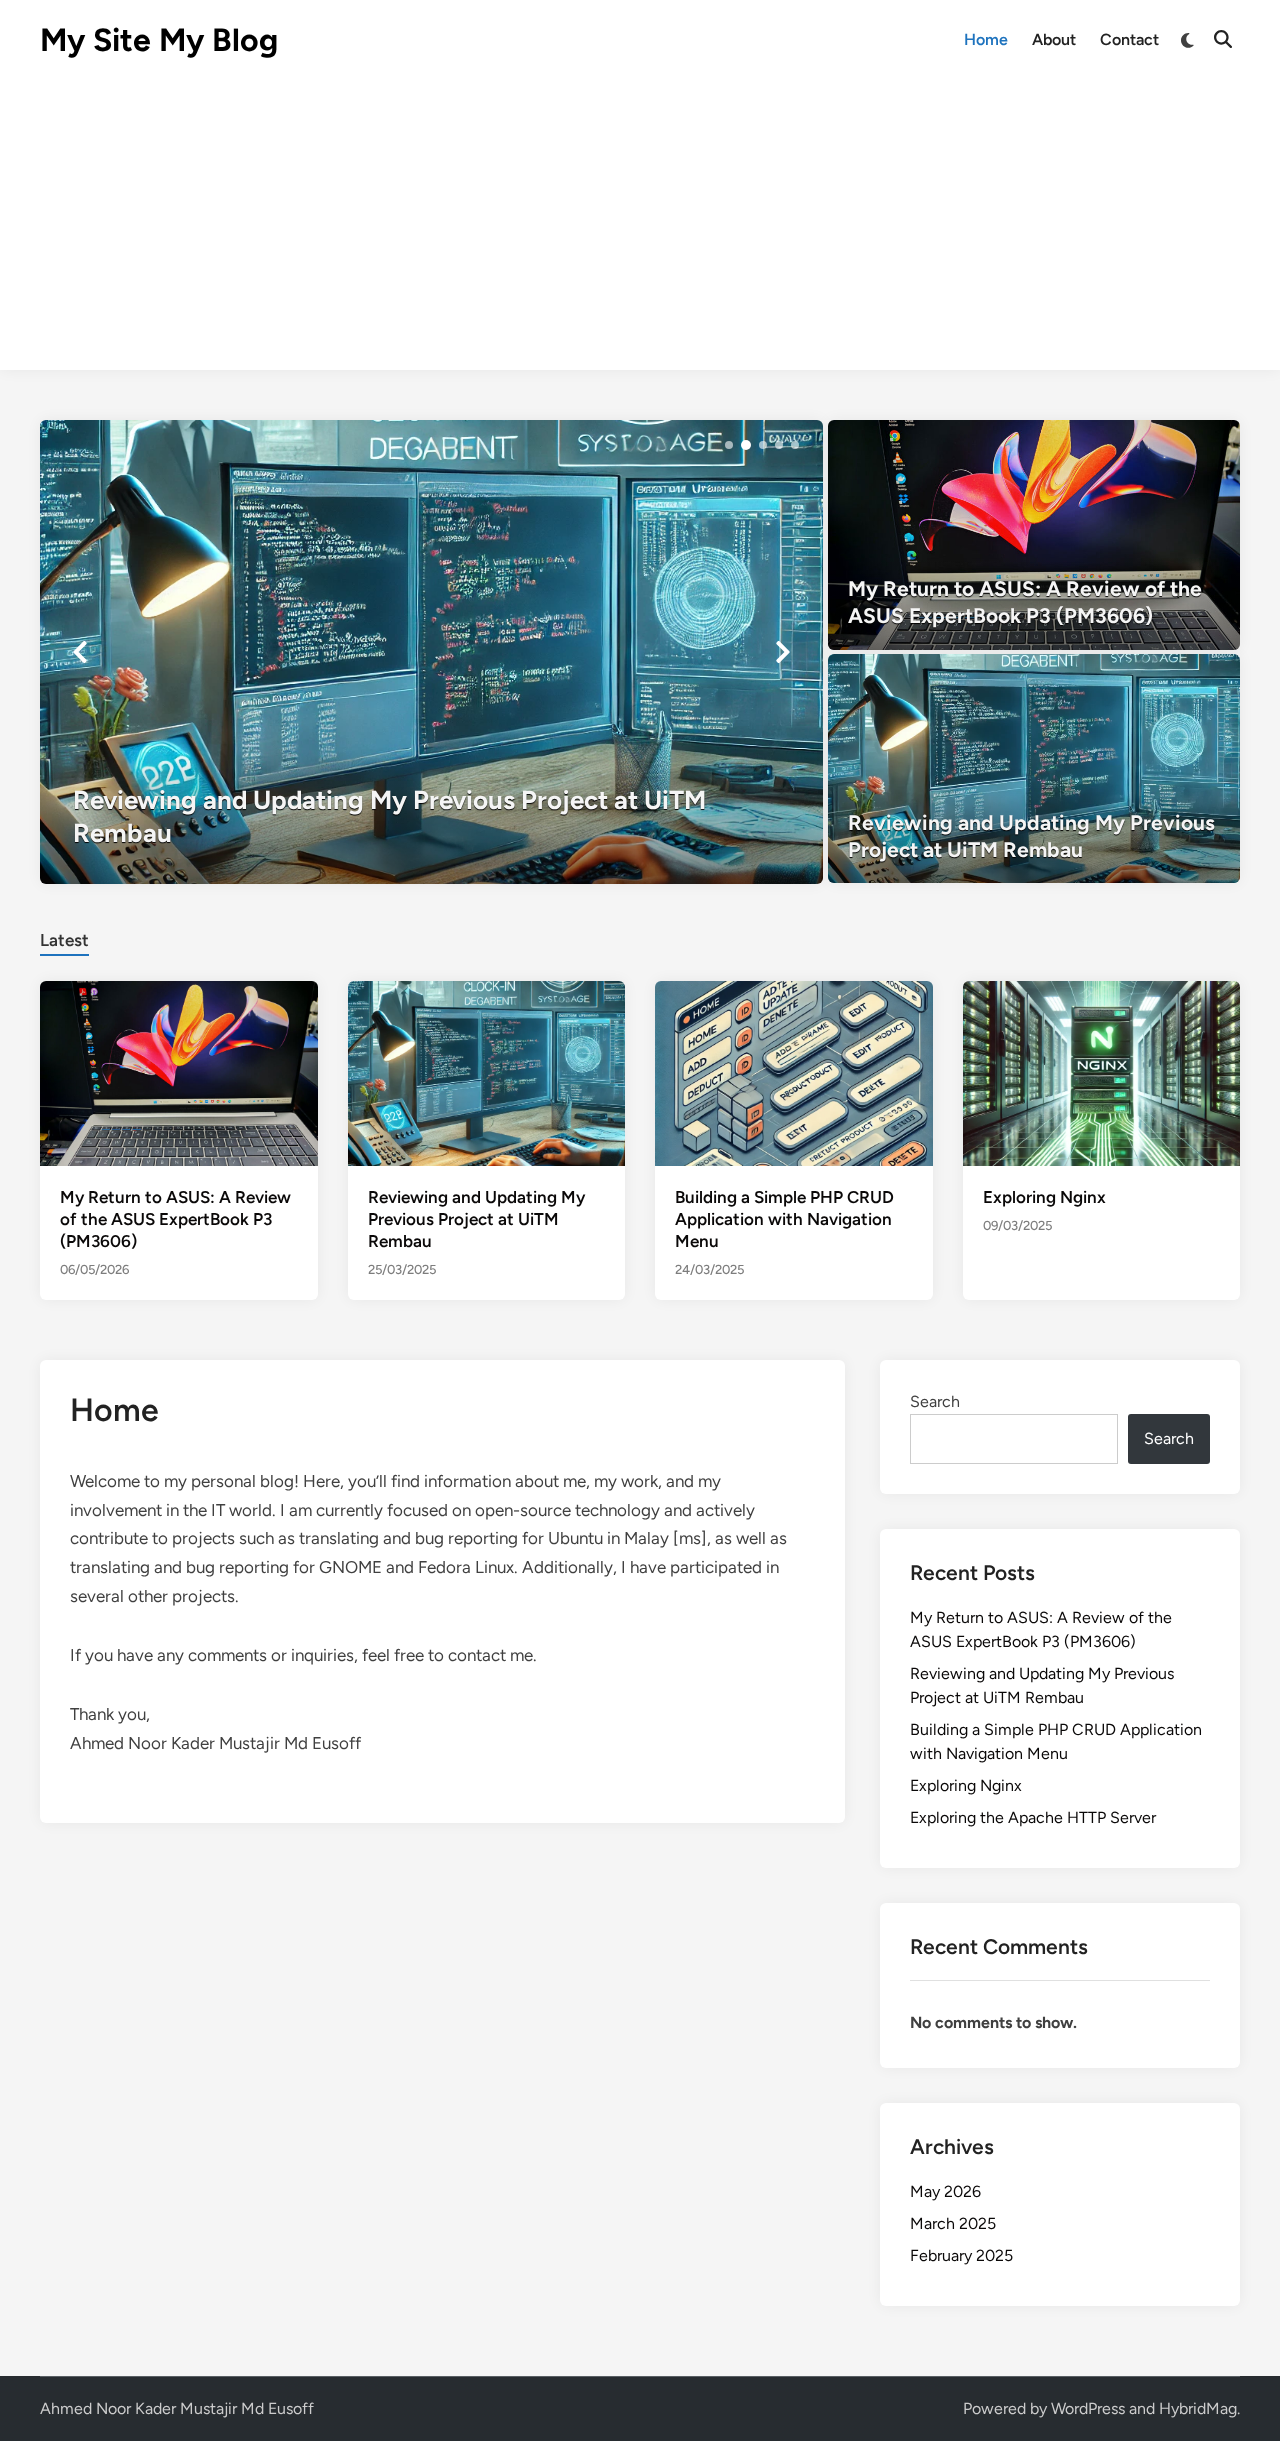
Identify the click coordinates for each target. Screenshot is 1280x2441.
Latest (64, 940)
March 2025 (953, 2223)
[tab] (64, 937)
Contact (1129, 39)
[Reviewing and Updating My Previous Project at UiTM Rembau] (431, 652)
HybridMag (1198, 2408)
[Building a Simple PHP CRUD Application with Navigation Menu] (794, 1072)
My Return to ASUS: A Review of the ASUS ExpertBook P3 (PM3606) (175, 1219)
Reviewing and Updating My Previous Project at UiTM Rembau (476, 1219)
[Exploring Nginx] (1102, 1072)
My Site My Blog (159, 40)
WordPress (1088, 2408)
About (1054, 39)
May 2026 (945, 2191)
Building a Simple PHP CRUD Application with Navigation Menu (784, 1219)
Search (935, 1401)
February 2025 (961, 2255)
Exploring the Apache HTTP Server (1033, 1817)
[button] (729, 445)
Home (986, 39)
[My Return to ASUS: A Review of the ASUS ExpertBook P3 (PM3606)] (1034, 535)
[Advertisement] (640, 230)
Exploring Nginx (1044, 1197)
